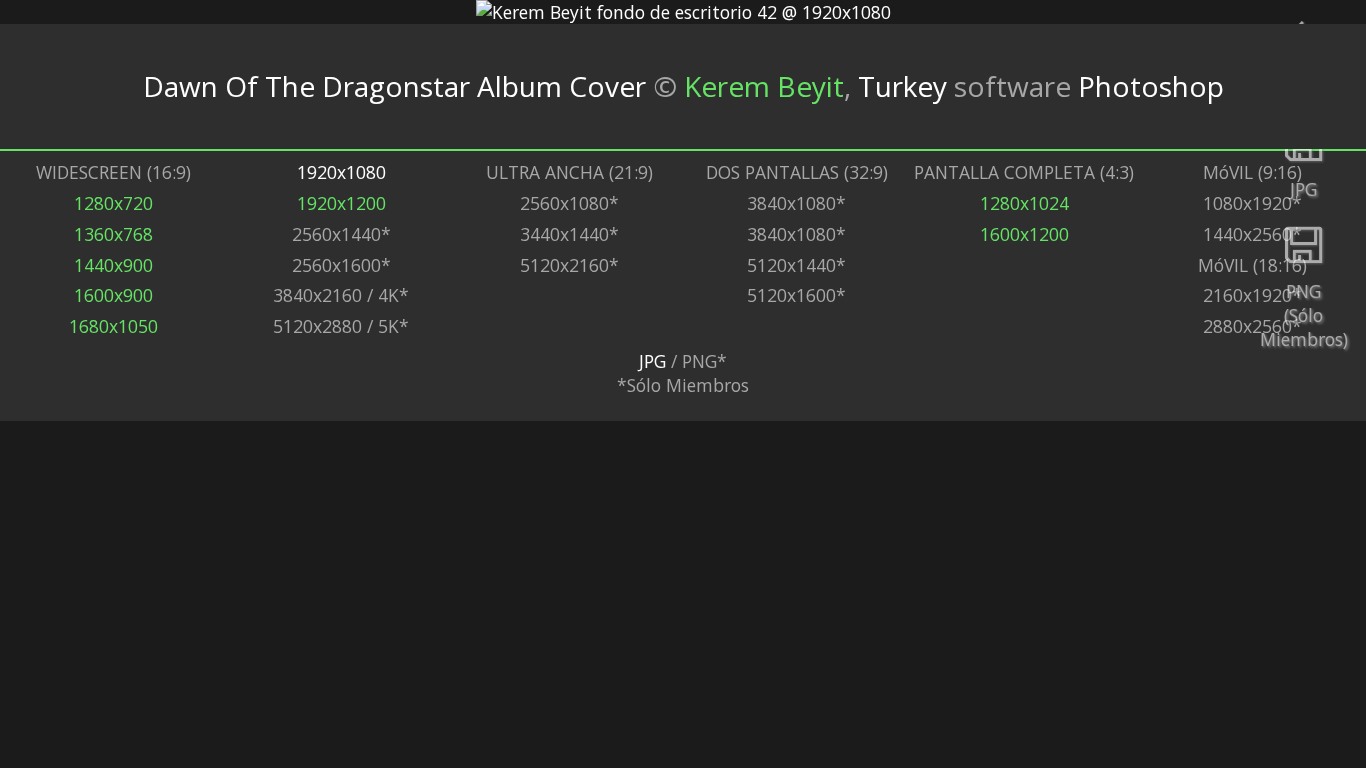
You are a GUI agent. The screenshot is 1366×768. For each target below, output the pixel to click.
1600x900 (113, 295)
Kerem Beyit (764, 86)
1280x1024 (1024, 203)
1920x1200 (341, 203)
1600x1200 (1024, 234)
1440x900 (113, 265)
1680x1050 (113, 326)
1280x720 (113, 203)
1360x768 (113, 234)
